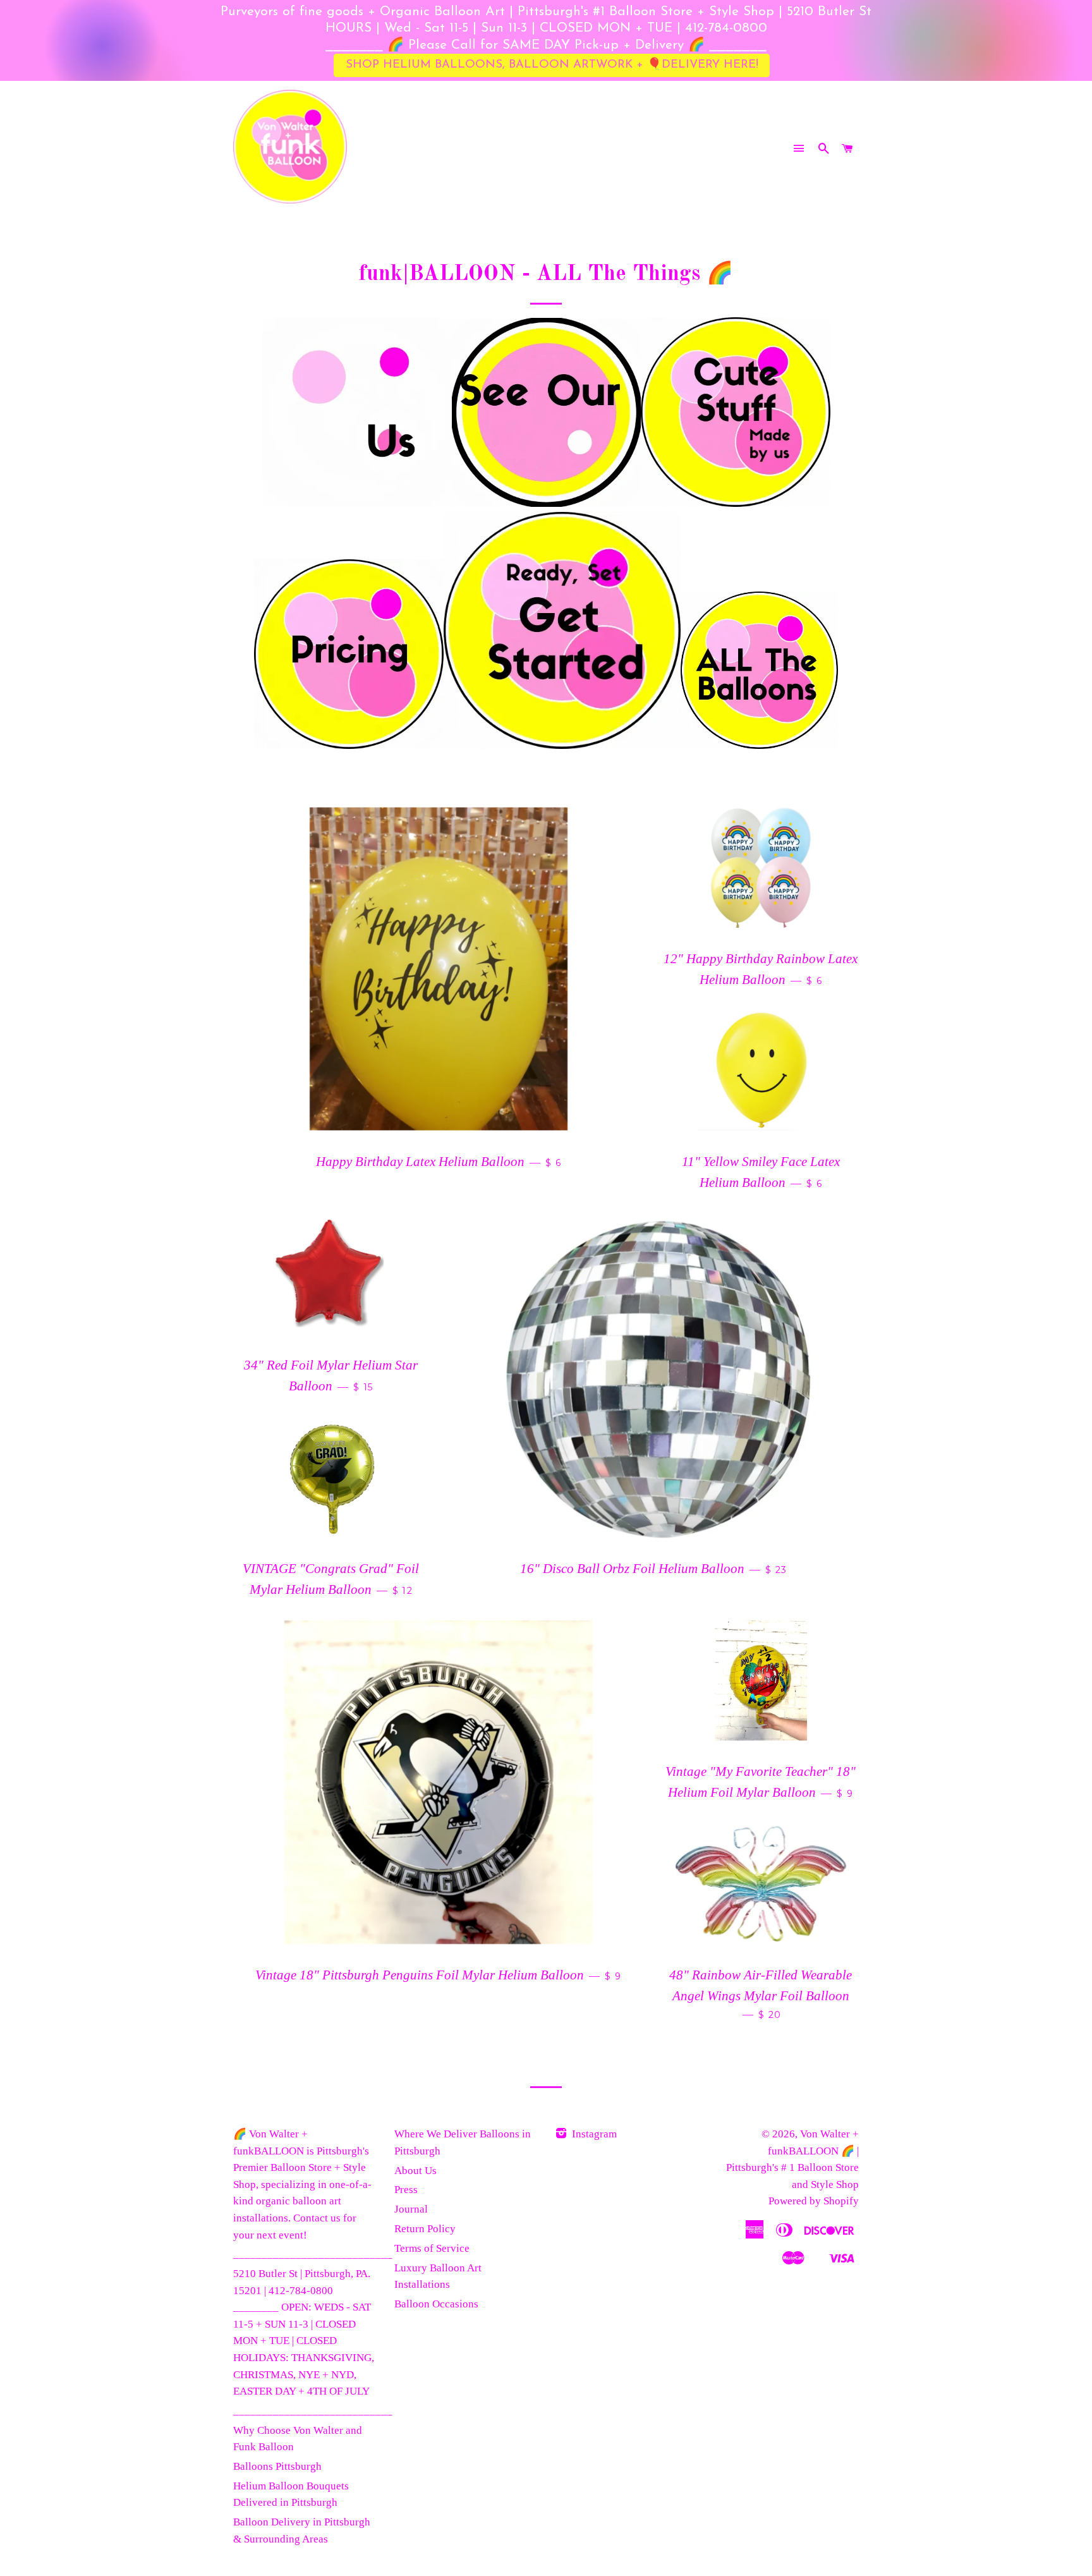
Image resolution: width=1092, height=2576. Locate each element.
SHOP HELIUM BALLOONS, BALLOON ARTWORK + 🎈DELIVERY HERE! (552, 65)
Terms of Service (432, 2248)
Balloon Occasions (436, 2304)
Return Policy (425, 2229)
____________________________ (313, 2254)
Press (406, 2190)
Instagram (593, 2134)
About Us (416, 2171)
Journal (411, 2209)
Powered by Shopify (814, 2201)
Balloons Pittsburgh (277, 2466)
